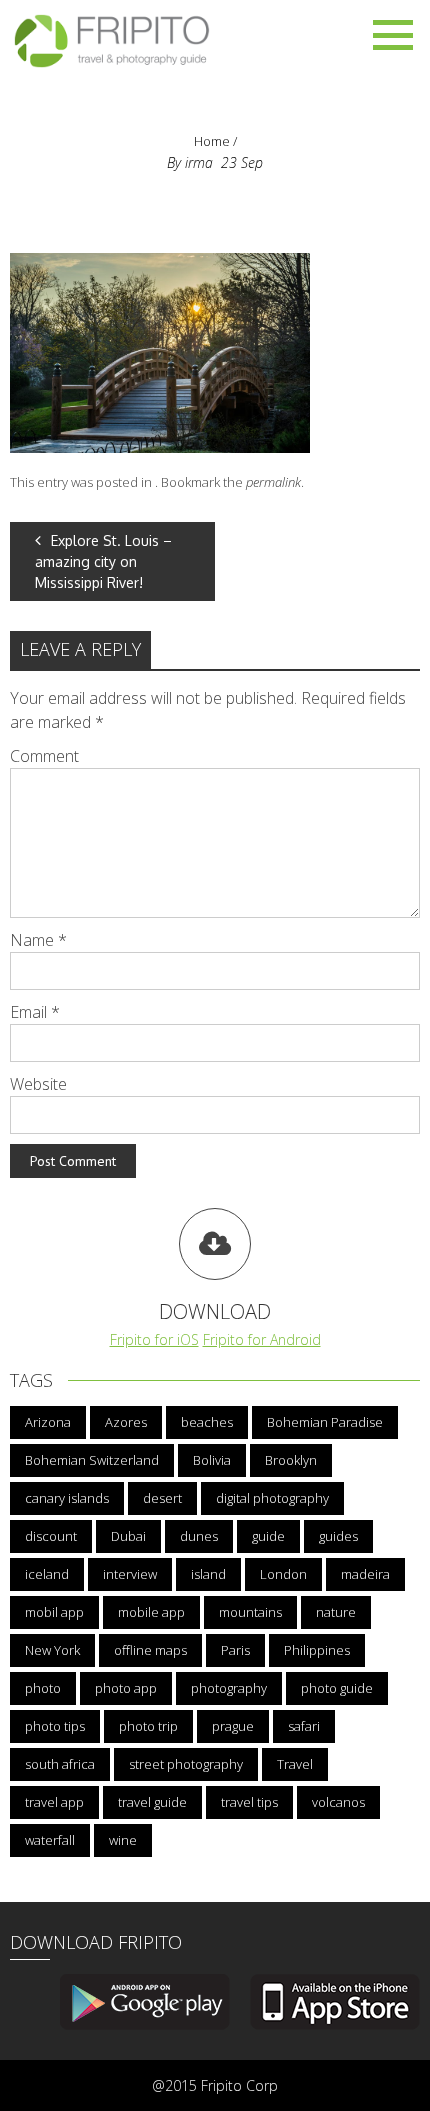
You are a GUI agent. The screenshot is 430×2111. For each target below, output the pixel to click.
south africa (60, 1764)
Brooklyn (291, 1460)
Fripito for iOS (154, 1339)
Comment (44, 756)
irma (199, 162)
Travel (295, 1764)
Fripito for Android (262, 1339)
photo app (126, 1688)
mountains (250, 1612)
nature (336, 1612)
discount (51, 1536)
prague (233, 1726)
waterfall (50, 1840)
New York (52, 1650)
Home (212, 141)
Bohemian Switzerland (92, 1460)
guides (338, 1536)
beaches (207, 1422)
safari (304, 1726)
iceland (47, 1574)
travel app (54, 1802)
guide (268, 1536)
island (208, 1574)
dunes (199, 1536)
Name (38, 940)
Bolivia (212, 1460)
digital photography (272, 1498)
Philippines (317, 1650)
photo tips (55, 1726)
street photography (186, 1764)
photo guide (337, 1688)
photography (229, 1688)
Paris (235, 1650)
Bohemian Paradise (325, 1422)
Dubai (128, 1536)
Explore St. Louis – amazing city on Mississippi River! (103, 561)
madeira (365, 1574)
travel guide (152, 1802)
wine (123, 1840)
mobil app (54, 1612)
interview (130, 1574)
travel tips (249, 1802)
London (283, 1574)
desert (162, 1498)
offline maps (150, 1650)
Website (38, 1084)
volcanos (338, 1802)
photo (43, 1688)
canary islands (67, 1498)
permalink (273, 482)
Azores (126, 1422)
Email (35, 1012)
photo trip (148, 1726)
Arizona (48, 1422)
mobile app (151, 1612)
